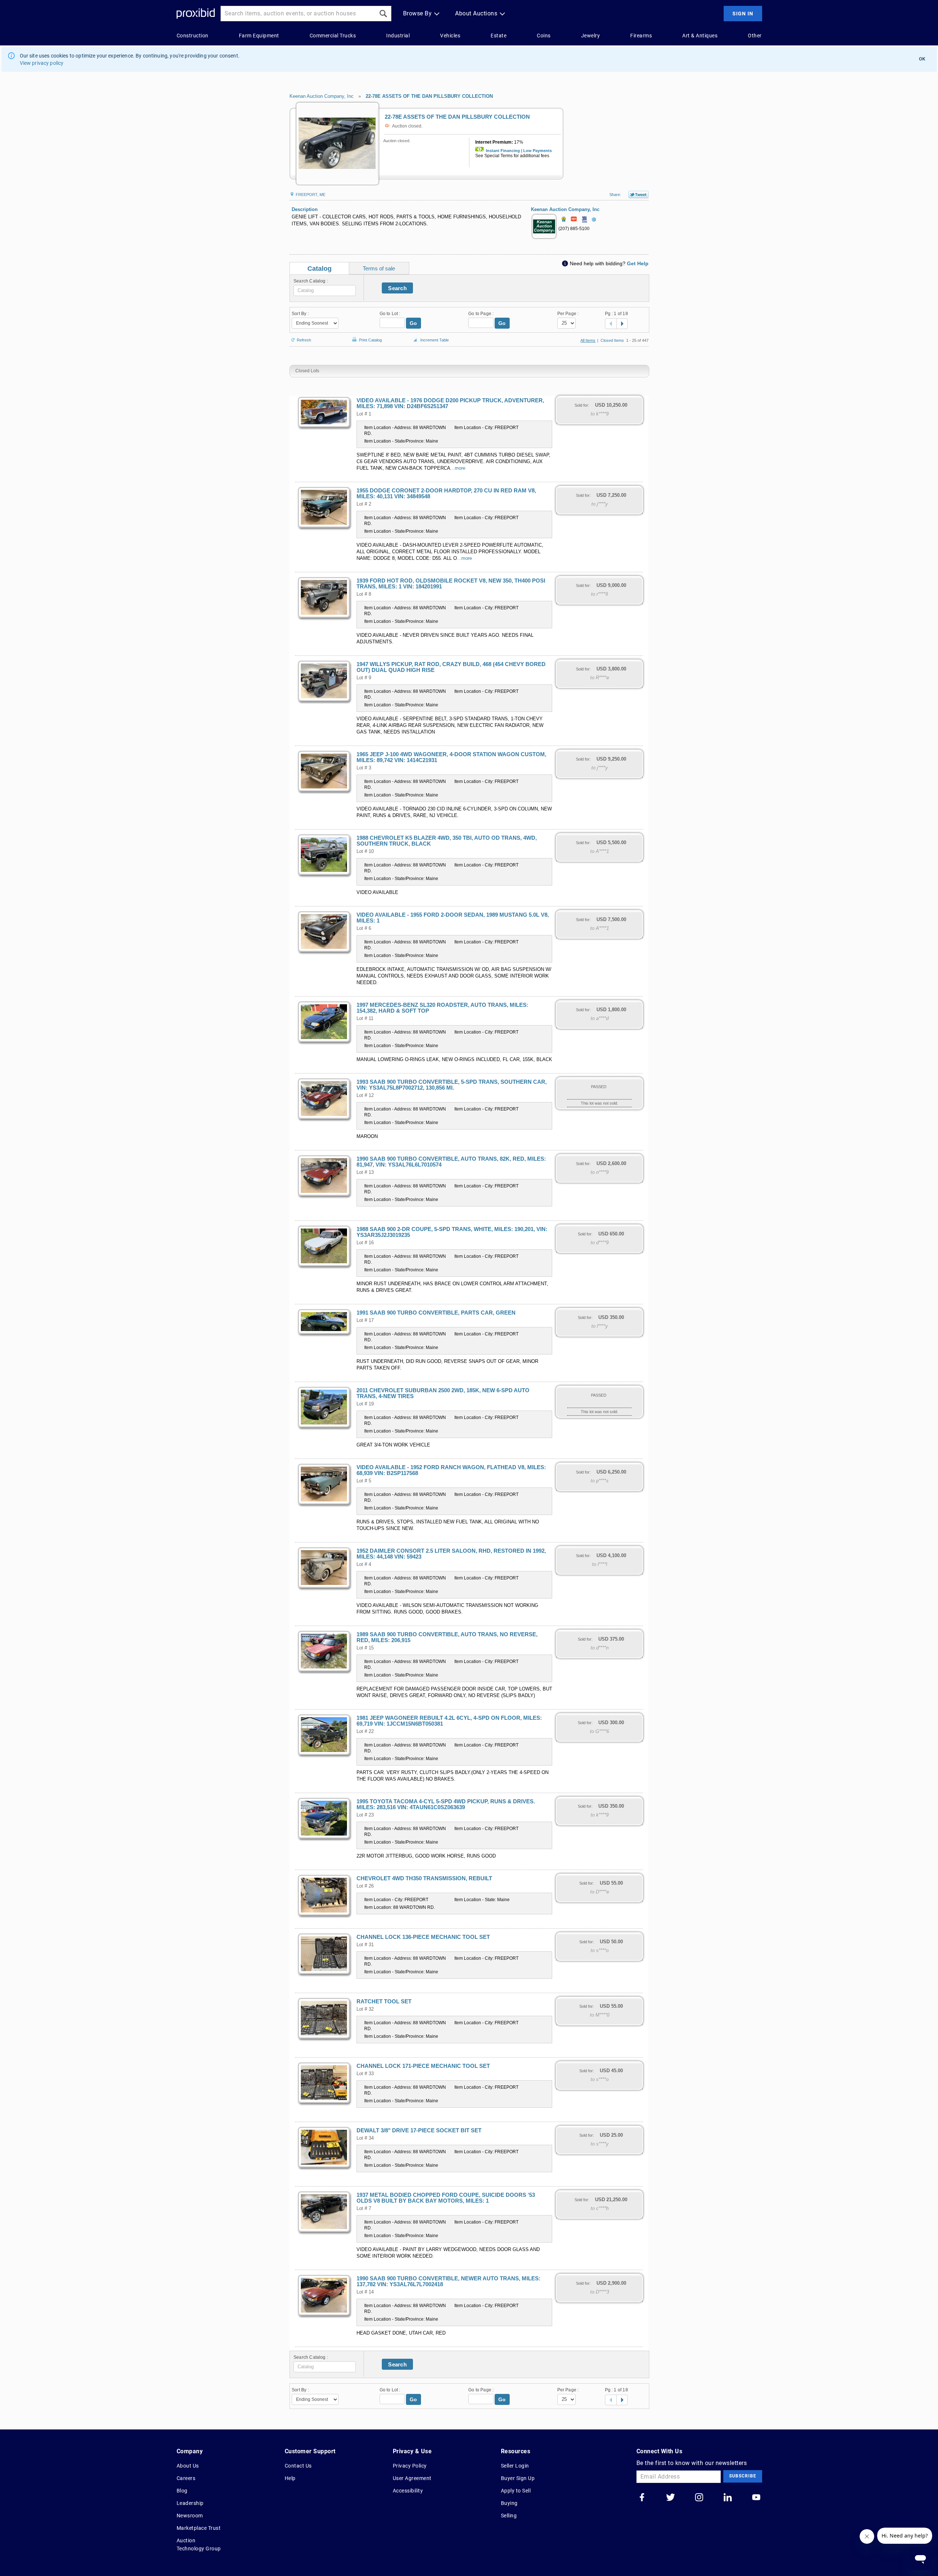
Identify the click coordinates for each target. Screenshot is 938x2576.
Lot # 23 (365, 1815)
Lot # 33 (365, 2074)
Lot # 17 (365, 1320)
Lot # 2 (364, 504)
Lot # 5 (364, 1481)
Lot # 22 (365, 1731)
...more (458, 468)
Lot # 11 (365, 1019)
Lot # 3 (364, 768)
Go (413, 323)
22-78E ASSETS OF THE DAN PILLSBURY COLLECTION (429, 96)
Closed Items (612, 340)
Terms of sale (379, 268)
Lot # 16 (365, 1243)
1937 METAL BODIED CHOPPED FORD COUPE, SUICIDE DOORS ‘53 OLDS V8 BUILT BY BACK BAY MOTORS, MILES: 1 (446, 2198)
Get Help (638, 263)
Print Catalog (370, 339)
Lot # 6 (364, 928)
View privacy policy (42, 63)
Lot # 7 (364, 2209)
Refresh (304, 339)
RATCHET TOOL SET (384, 2002)
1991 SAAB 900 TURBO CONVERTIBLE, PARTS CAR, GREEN (436, 1313)
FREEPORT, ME (310, 195)
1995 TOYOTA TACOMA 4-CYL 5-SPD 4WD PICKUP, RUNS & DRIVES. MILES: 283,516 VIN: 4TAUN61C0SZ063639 (446, 1804)
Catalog (320, 269)
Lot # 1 (364, 414)
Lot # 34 (365, 2138)
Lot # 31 (365, 1945)
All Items (588, 340)
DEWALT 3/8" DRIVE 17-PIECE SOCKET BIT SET (419, 2130)
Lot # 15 (365, 1648)
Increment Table (435, 340)
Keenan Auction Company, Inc (322, 96)
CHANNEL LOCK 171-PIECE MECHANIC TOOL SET (423, 2066)
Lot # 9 (364, 678)
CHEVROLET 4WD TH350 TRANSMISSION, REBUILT (424, 1878)
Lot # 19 (365, 1404)
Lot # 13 (365, 1172)
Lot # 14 (365, 2292)
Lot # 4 (364, 1564)
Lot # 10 (365, 851)
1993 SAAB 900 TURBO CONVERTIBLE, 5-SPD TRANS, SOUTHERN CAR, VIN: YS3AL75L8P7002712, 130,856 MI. (452, 1085)
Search (397, 288)
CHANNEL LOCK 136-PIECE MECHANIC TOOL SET (423, 1937)
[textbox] (325, 291)
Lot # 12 (365, 1095)
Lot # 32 (365, 2009)
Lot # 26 (365, 1886)
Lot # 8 (364, 594)
